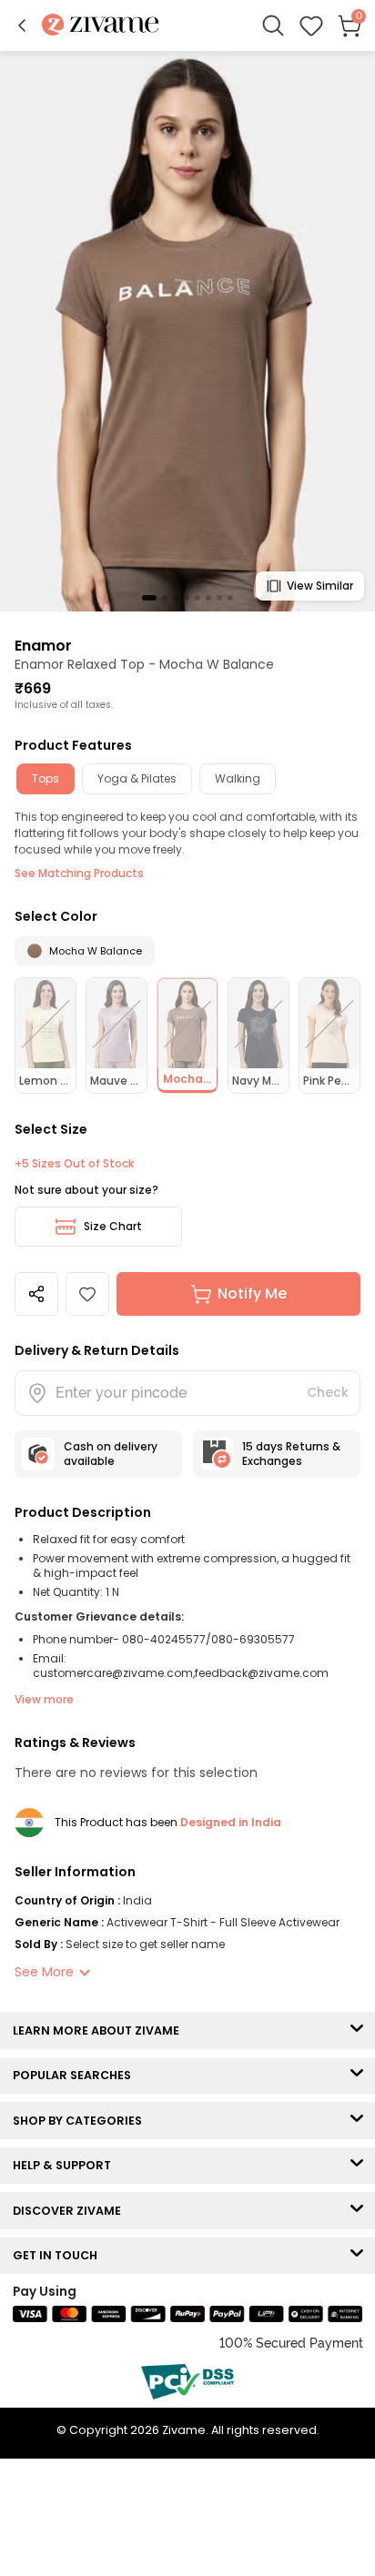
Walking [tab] (238, 778)
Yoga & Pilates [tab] (137, 778)
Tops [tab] (46, 778)
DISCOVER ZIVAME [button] (71, 2211)
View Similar (320, 586)
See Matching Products (79, 873)
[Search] (273, 25)
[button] (22, 25)
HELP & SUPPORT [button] (66, 2165)
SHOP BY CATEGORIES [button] (81, 2121)
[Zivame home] (101, 26)
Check (328, 1392)
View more (44, 1699)
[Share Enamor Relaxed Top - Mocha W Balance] (36, 1294)
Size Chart (113, 1226)
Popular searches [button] (76, 2075)
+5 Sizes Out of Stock (74, 1164)
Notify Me (252, 1293)
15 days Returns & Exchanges (291, 1454)
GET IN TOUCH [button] (59, 2255)
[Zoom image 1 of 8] (187, 330)
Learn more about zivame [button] (100, 2030)
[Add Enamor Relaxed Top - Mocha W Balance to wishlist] (87, 1294)
